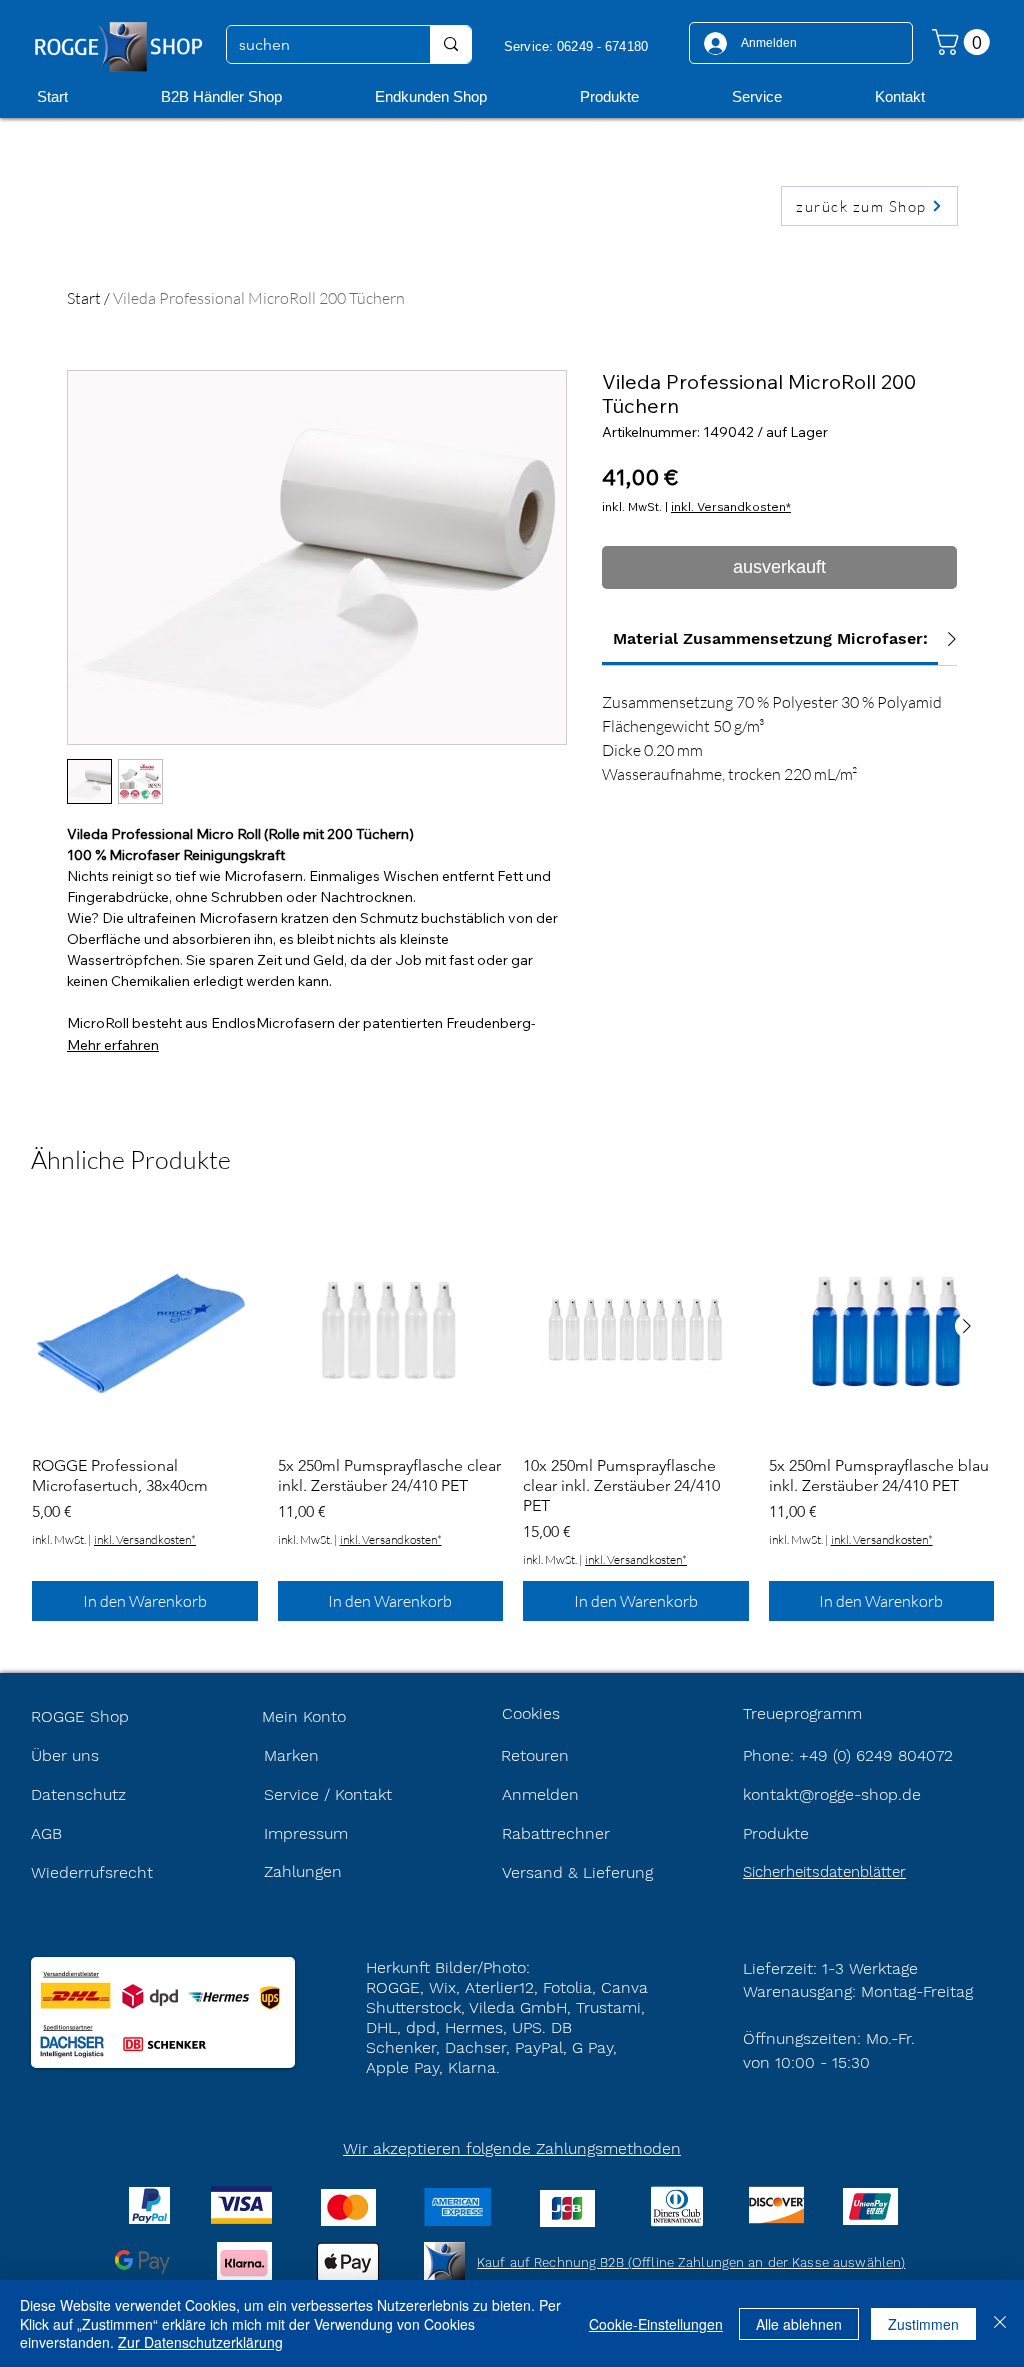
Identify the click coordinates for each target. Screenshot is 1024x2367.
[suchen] (450, 44)
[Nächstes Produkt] (967, 1326)
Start (84, 298)
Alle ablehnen (799, 2324)
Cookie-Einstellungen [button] (656, 2324)
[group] (513, 1417)
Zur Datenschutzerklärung (200, 2342)
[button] (964, 42)
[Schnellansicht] (145, 1327)
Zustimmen (923, 2324)
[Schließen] (1000, 2323)
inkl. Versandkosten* (731, 506)
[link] (770, 638)
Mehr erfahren (113, 1045)
